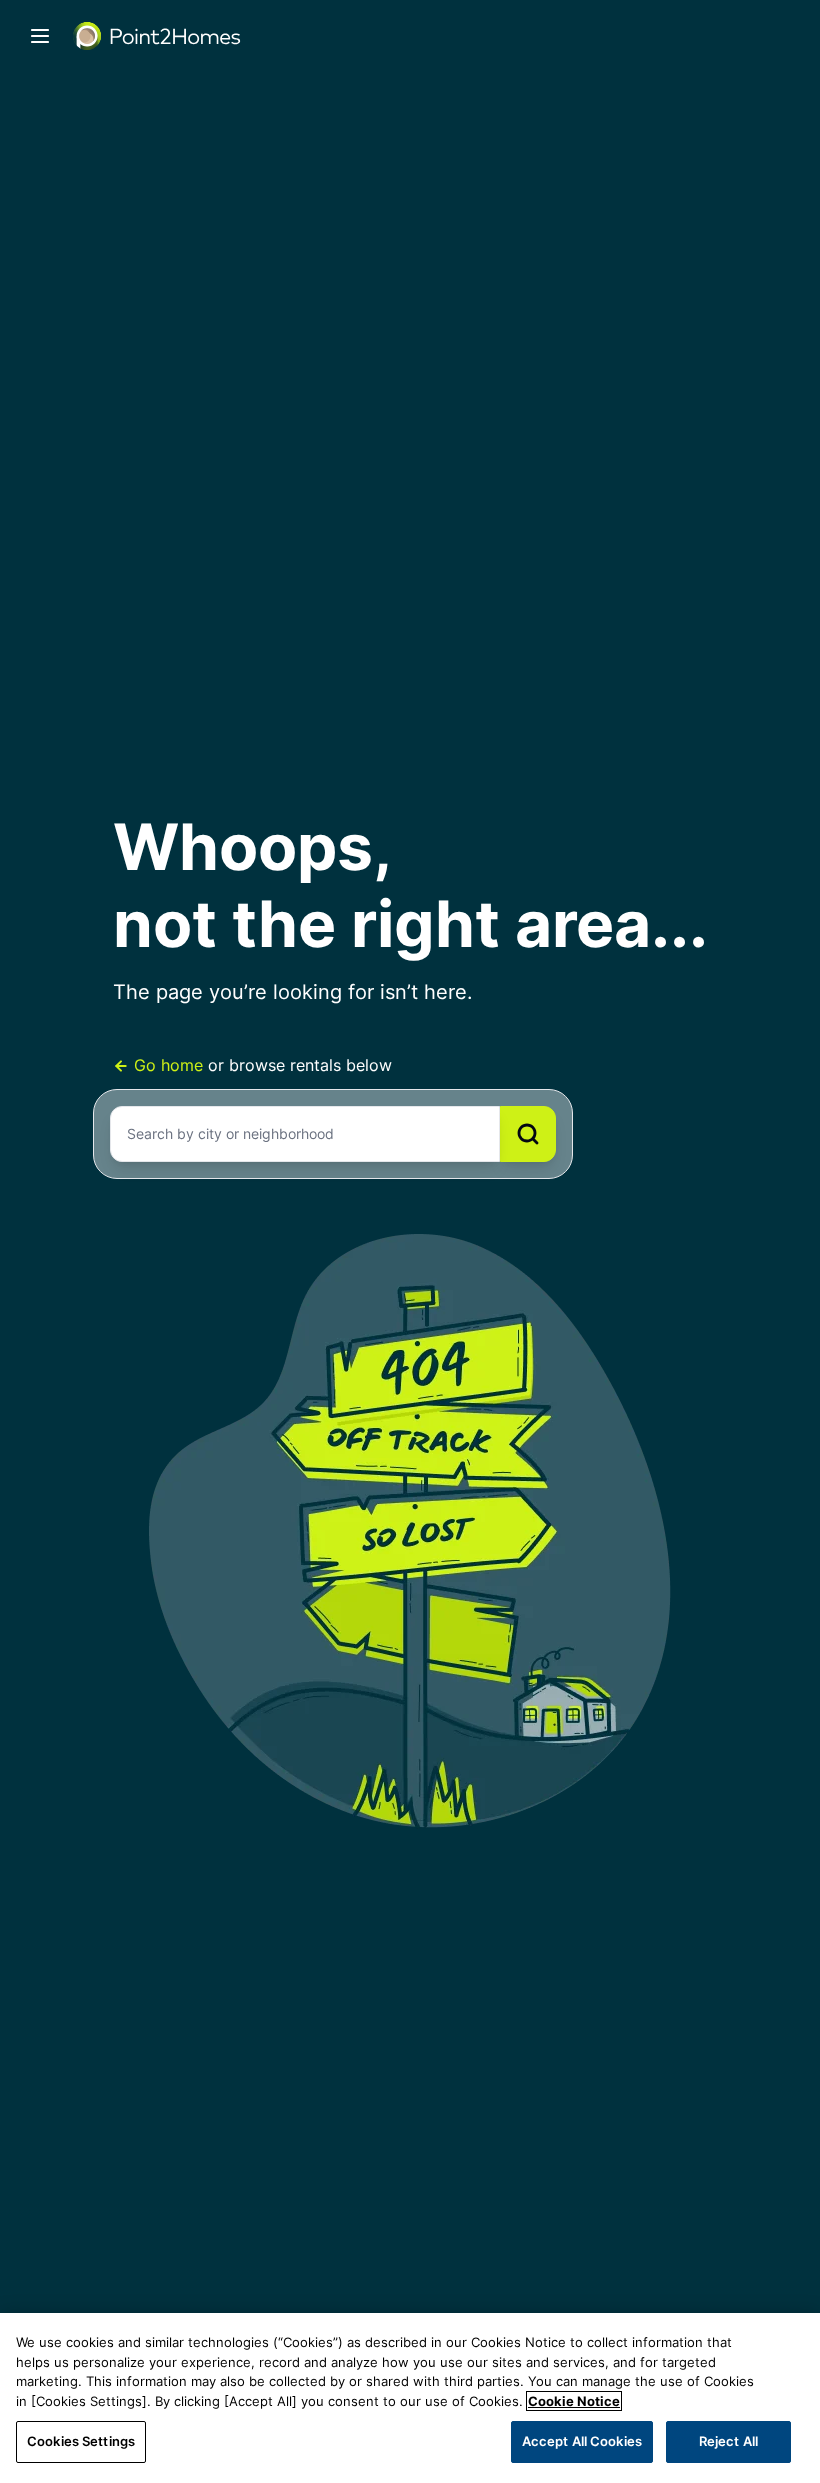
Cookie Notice (574, 2401)
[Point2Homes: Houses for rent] (158, 36)
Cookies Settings (81, 2441)
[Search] (528, 1134)
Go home (168, 1065)
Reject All (728, 2441)
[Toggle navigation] (40, 36)
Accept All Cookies (582, 2441)
